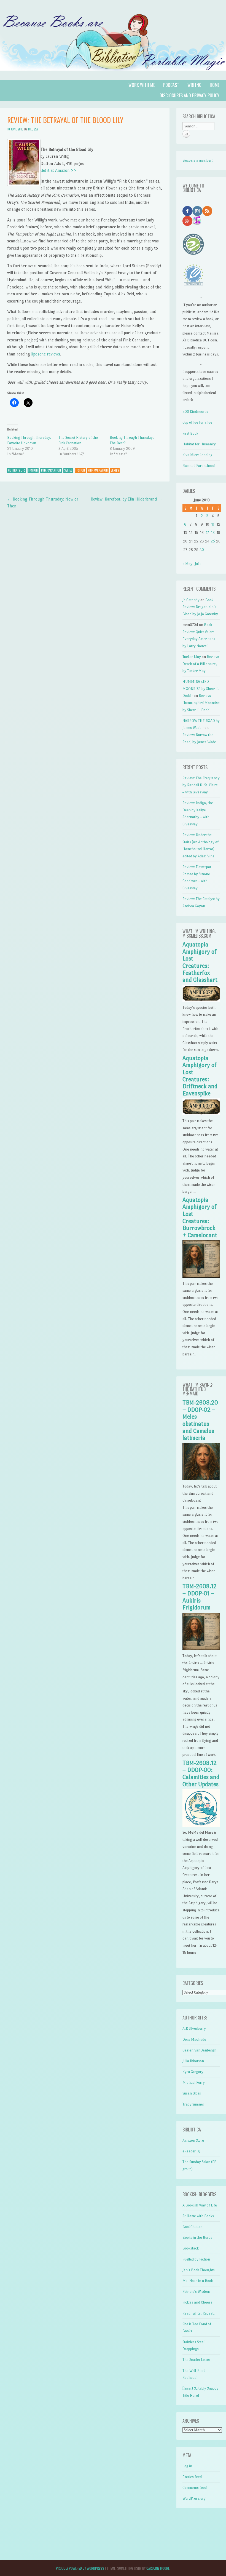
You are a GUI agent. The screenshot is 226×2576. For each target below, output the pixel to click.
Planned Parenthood (199, 466)
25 (213, 541)
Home (215, 85)
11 (213, 524)
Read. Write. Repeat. (199, 2313)
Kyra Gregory (193, 2072)
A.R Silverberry (194, 2028)
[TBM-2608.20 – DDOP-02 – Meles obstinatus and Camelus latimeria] (201, 1479)
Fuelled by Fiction (196, 2259)
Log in (187, 2466)
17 (207, 533)
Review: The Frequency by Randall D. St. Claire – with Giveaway (201, 785)
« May (187, 564)
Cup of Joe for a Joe (197, 422)
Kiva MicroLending (197, 455)
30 (202, 550)
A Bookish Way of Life (200, 2205)
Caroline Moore (158, 2568)
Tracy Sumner (193, 2104)
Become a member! (198, 160)
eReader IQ (191, 2151)
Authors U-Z (17, 470)
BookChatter (192, 2227)
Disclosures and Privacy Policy (189, 95)
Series (68, 470)
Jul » (198, 564)
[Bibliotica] (113, 76)
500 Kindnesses (195, 412)
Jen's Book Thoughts (199, 2270)
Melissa (33, 129)
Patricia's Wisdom (196, 2292)
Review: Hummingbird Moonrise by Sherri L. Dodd (201, 703)
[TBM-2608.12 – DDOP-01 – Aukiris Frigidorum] (201, 1649)
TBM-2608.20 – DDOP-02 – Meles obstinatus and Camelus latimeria (200, 1420)
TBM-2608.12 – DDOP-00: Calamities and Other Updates (201, 1774)
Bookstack (191, 2248)
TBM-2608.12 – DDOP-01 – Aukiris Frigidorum (200, 1597)
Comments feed (195, 2488)
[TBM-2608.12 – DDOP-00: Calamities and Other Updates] (201, 1825)
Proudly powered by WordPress (80, 2568)
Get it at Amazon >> (58, 170)
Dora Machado (194, 2039)
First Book (190, 433)
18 (213, 533)
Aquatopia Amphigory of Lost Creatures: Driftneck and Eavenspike (200, 1076)
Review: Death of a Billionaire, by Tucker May (201, 664)
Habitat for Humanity (199, 444)
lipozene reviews (46, 354)
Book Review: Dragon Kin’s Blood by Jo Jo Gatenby (200, 607)
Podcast (171, 85)
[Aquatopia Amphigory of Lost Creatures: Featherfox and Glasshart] (201, 1000)
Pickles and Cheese (197, 2302)
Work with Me (142, 85)
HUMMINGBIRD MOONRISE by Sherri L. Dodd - (201, 689)
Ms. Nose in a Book (198, 2281)
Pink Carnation (51, 470)
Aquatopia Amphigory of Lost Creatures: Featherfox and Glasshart (200, 962)
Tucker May (192, 657)
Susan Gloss (192, 2093)
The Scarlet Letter (196, 2360)
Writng (194, 85)
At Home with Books (198, 2216)
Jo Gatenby (191, 600)
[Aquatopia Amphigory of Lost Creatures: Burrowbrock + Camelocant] (201, 1276)
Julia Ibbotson (193, 2061)
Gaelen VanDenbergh (199, 2050)
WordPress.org (194, 2498)
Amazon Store (193, 2140)
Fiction (33, 470)
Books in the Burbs (197, 2237)
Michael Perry (194, 2083)
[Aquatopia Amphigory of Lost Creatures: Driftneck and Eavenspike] (201, 1114)
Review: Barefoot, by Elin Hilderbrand (127, 499)
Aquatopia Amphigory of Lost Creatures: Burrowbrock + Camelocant (200, 1218)
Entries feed (192, 2477)
